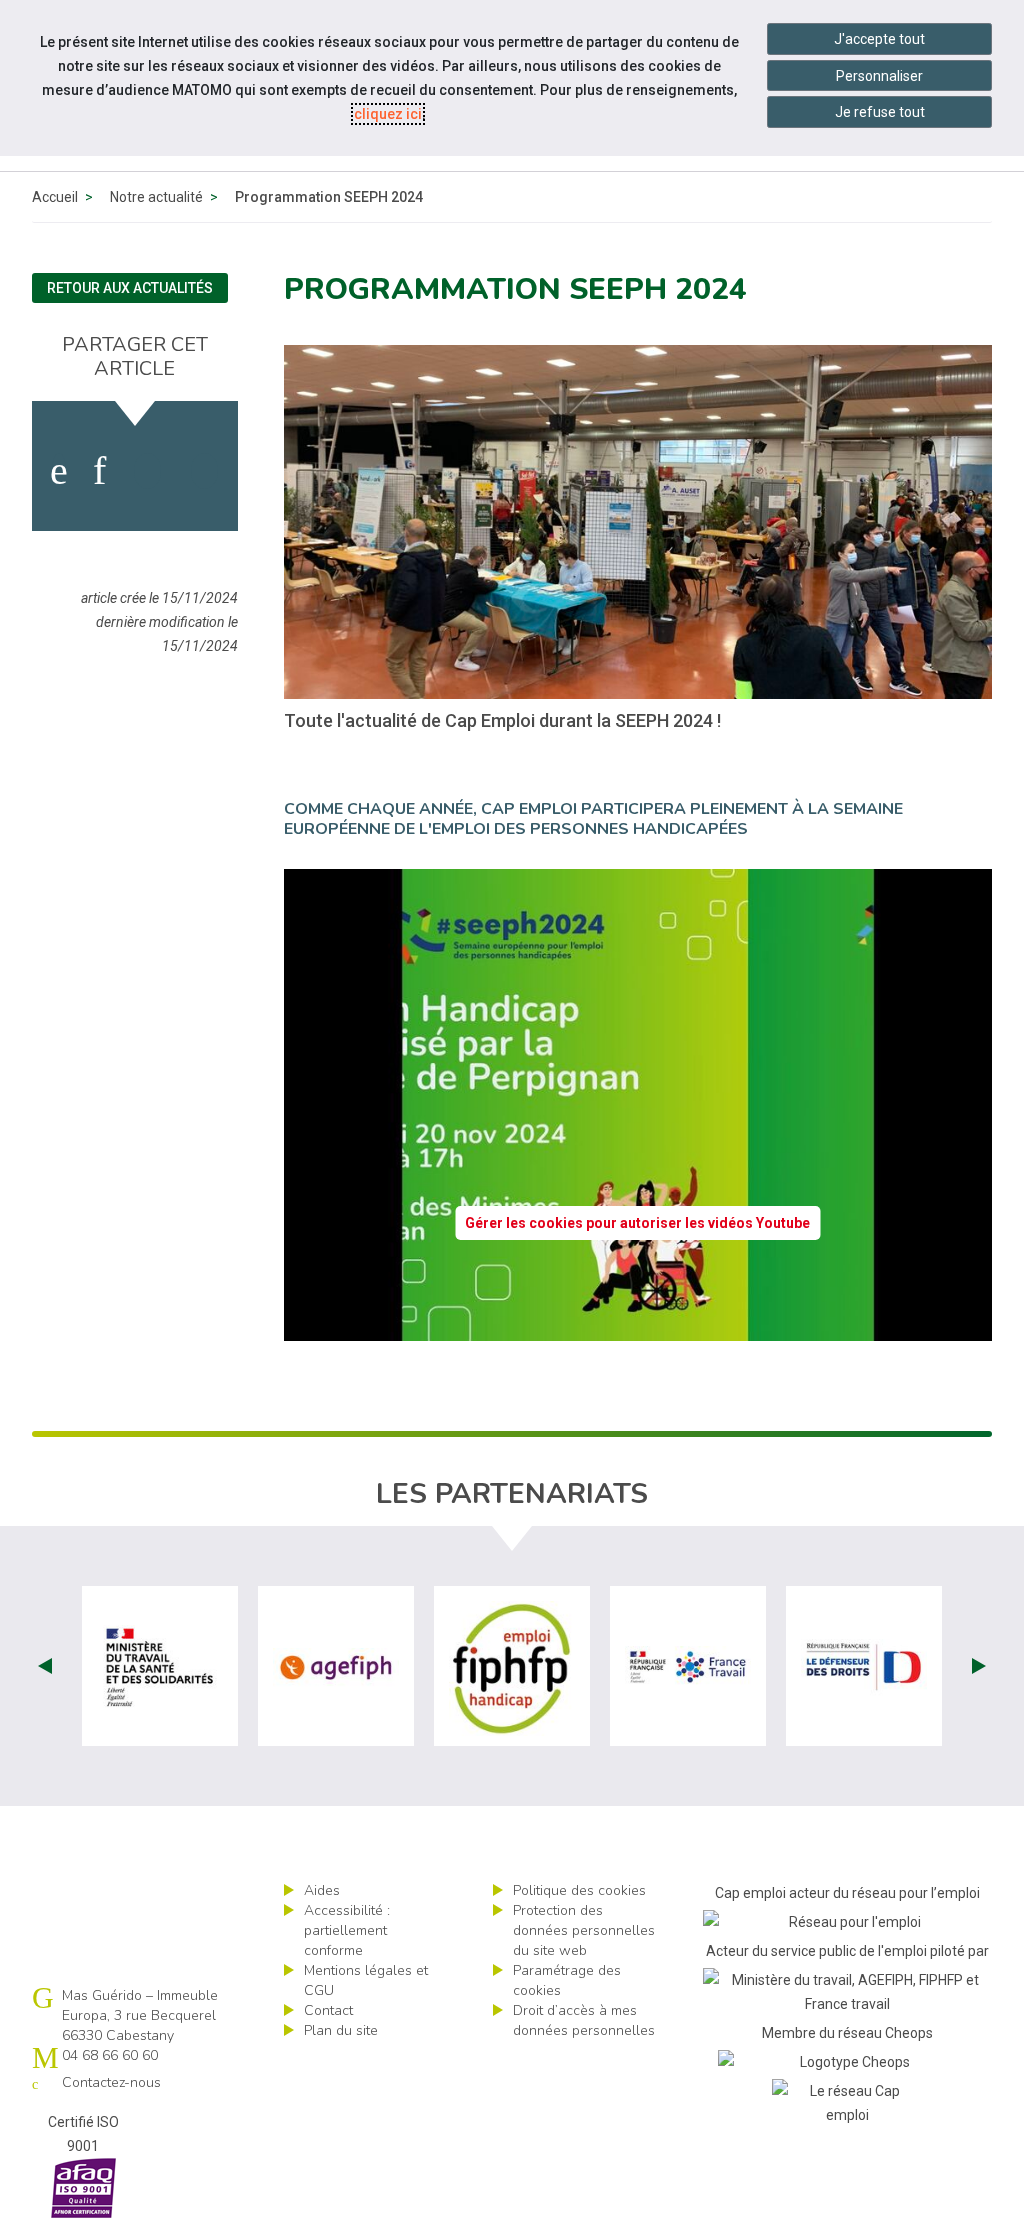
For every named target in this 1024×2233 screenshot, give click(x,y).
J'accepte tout (879, 39)
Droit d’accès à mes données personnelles (584, 2020)
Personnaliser (879, 76)
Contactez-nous (111, 2082)
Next (979, 1666)
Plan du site (341, 2030)
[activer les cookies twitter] (147, 471)
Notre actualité (156, 197)
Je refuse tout (880, 112)
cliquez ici (388, 114)
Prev (45, 1666)
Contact (328, 2010)
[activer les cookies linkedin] (99, 471)
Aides (322, 1890)
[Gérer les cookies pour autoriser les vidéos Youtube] (638, 1329)
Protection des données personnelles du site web (584, 1930)
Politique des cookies (579, 1890)
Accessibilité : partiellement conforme (347, 1930)
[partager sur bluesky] (204, 471)
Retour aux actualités (130, 288)
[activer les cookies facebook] (59, 471)
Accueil (55, 197)
